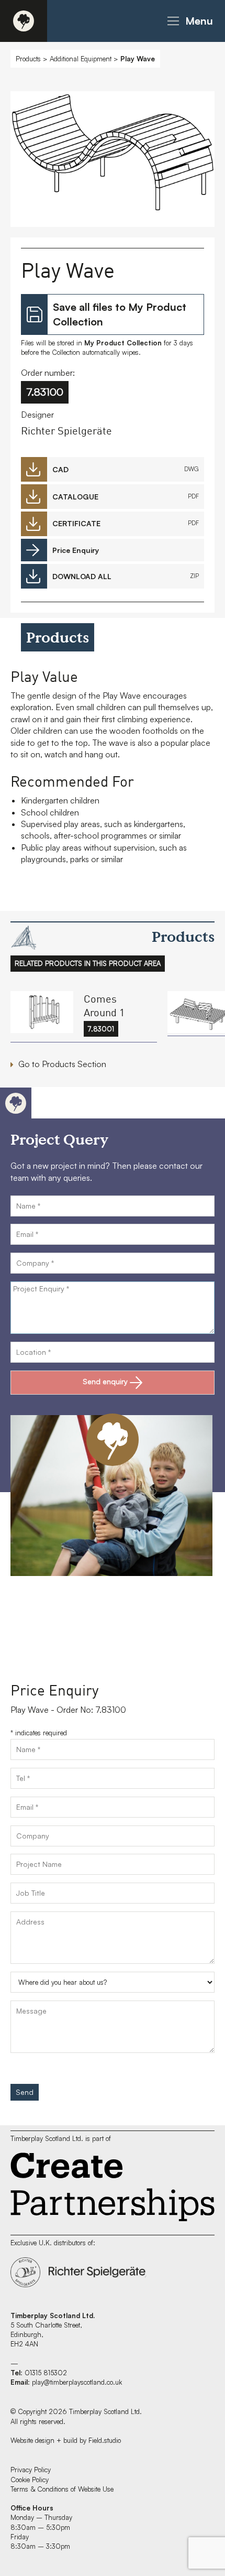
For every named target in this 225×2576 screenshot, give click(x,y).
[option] (113, 162)
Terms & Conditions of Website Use (62, 2489)
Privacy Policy (31, 2470)
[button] (188, 21)
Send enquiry (105, 1381)
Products (28, 59)
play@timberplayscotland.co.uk (77, 2382)
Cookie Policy (30, 2480)
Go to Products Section (62, 1064)
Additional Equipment (81, 59)
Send (25, 2092)
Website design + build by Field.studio (66, 2440)
